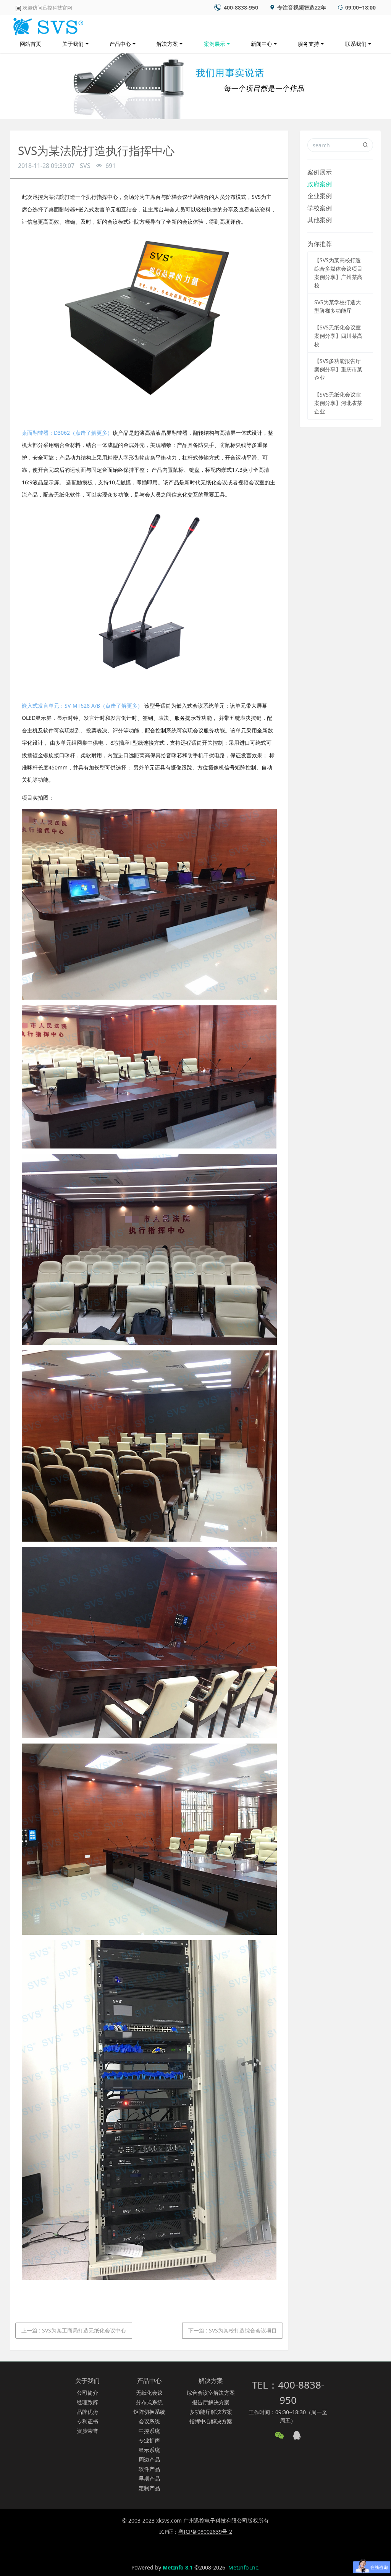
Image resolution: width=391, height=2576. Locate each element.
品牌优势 (87, 2412)
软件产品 (149, 2469)
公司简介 (87, 2393)
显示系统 (149, 2450)
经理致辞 (87, 2402)
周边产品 (149, 2459)
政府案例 (320, 184)
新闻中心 (262, 44)
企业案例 (320, 196)
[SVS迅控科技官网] (47, 25)
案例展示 (215, 44)
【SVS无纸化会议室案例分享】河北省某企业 (338, 403)
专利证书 (87, 2421)
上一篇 (74, 2330)
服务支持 (309, 44)
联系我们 (356, 44)
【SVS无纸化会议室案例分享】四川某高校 (338, 336)
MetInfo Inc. (244, 2567)
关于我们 (73, 44)
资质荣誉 (87, 2431)
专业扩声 (149, 2440)
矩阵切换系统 (149, 2412)
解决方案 (167, 44)
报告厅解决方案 (211, 2402)
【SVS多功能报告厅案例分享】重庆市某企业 (338, 369)
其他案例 (320, 220)
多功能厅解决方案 (211, 2412)
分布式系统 (149, 2402)
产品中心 (120, 44)
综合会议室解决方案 (211, 2393)
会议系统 (149, 2421)
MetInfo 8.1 (178, 2567)
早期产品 (149, 2478)
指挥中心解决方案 (211, 2421)
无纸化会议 (149, 2393)
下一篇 (233, 2330)
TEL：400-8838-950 (288, 2393)
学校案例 (320, 208)
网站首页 (31, 44)
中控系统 (149, 2431)
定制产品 (149, 2488)
